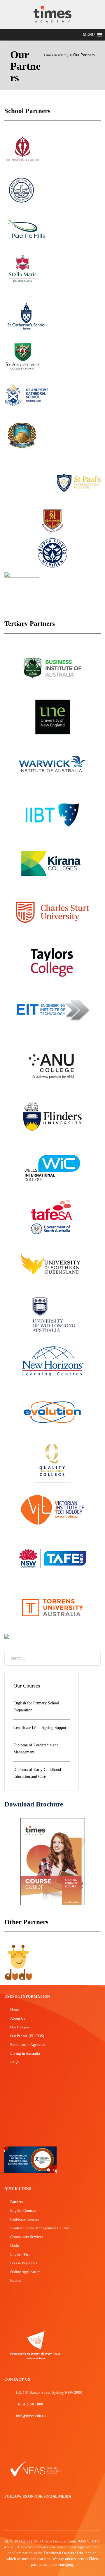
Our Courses (27, 1686)
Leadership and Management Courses (40, 2228)
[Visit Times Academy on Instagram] (24, 2516)
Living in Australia (25, 2053)
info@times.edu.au (31, 2416)
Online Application (25, 2272)
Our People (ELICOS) (27, 2036)
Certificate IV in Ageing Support (41, 1728)
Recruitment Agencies (28, 2045)
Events (16, 2280)
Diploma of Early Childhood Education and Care (37, 1773)
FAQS (15, 2062)
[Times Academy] (52, 14)
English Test (20, 2254)
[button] (89, 35)
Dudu (15, 2245)
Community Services (27, 2237)
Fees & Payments (24, 2263)
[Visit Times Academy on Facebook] (7, 2516)
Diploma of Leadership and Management (36, 1749)
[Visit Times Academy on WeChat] (33, 2516)
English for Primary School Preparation (36, 1707)
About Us (18, 2018)
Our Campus (20, 2027)
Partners (16, 2202)
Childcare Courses (25, 2219)
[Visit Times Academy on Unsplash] (16, 2516)
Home (15, 2010)
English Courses (23, 2210)
